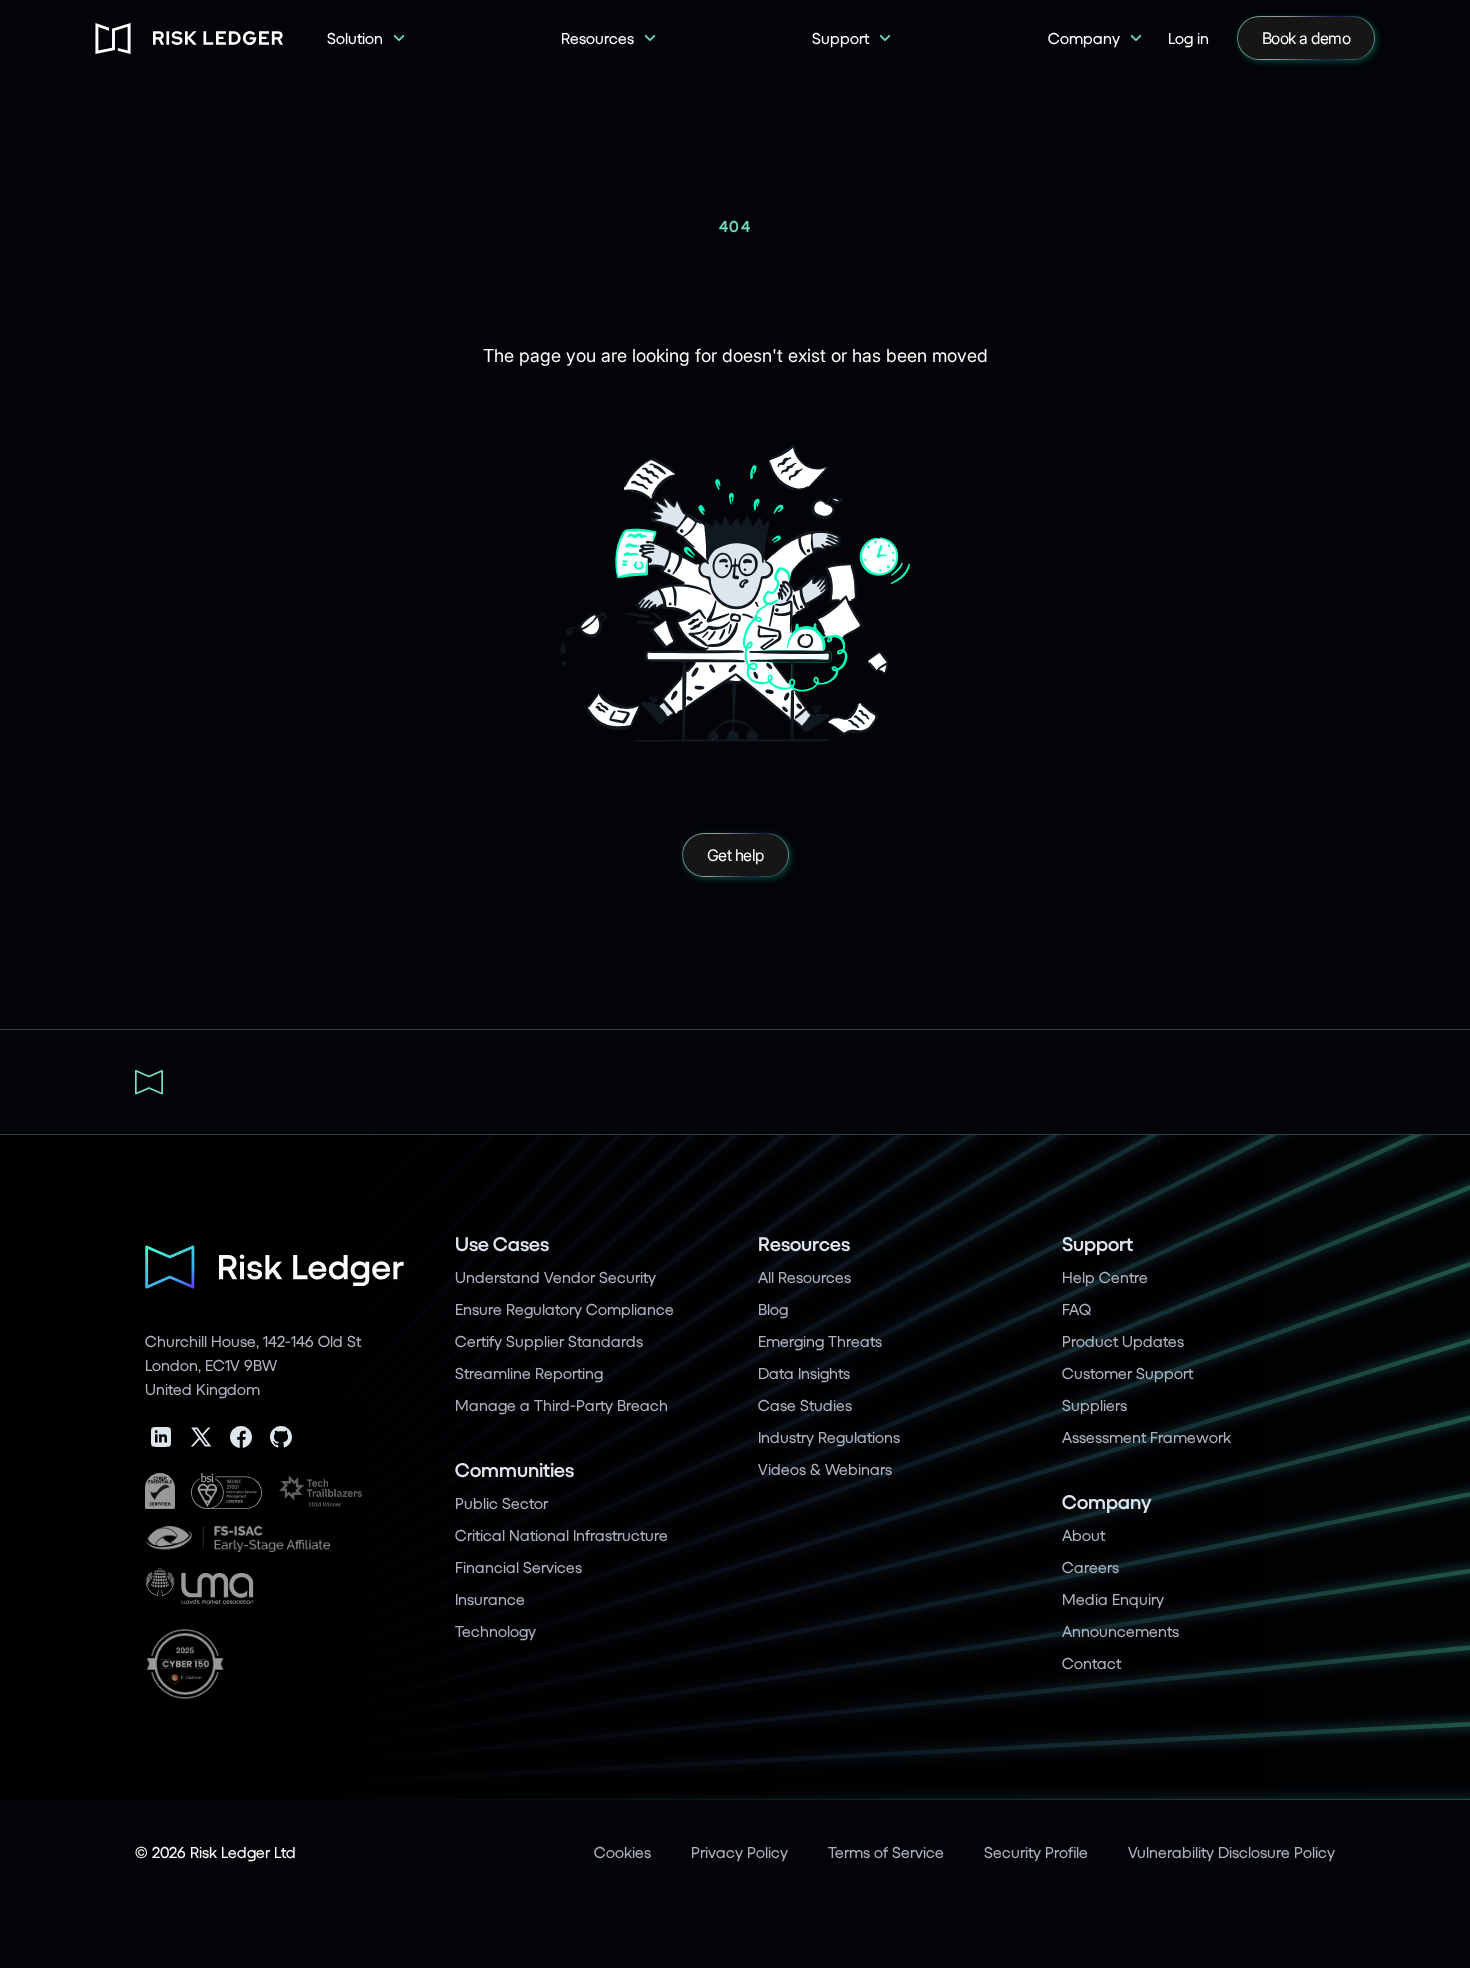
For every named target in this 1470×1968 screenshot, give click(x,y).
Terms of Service (886, 1851)
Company (1106, 1501)
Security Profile (1036, 1851)
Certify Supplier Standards (549, 1340)
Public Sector (501, 1502)
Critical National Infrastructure (561, 1534)
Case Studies (805, 1404)
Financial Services (518, 1566)
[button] (367, 38)
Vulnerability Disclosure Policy (1231, 1851)
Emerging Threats (820, 1340)
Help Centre (1105, 1276)
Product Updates (1123, 1340)
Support (1097, 1243)
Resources (804, 1243)
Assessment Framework (1146, 1436)
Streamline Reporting (529, 1372)
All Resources (804, 1276)
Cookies (622, 1851)
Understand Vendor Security (555, 1276)
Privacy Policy (739, 1851)
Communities (514, 1469)
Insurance (490, 1598)
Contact (1091, 1662)
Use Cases (502, 1243)
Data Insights (804, 1372)
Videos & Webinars (825, 1468)
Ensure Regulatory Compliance (564, 1308)
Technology (495, 1630)
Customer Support (1127, 1372)
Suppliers (1094, 1404)
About (1083, 1534)
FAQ (1076, 1308)
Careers (1090, 1566)
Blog (773, 1308)
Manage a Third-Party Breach (561, 1404)
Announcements (1120, 1630)
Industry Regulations (829, 1436)
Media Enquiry (1113, 1598)
